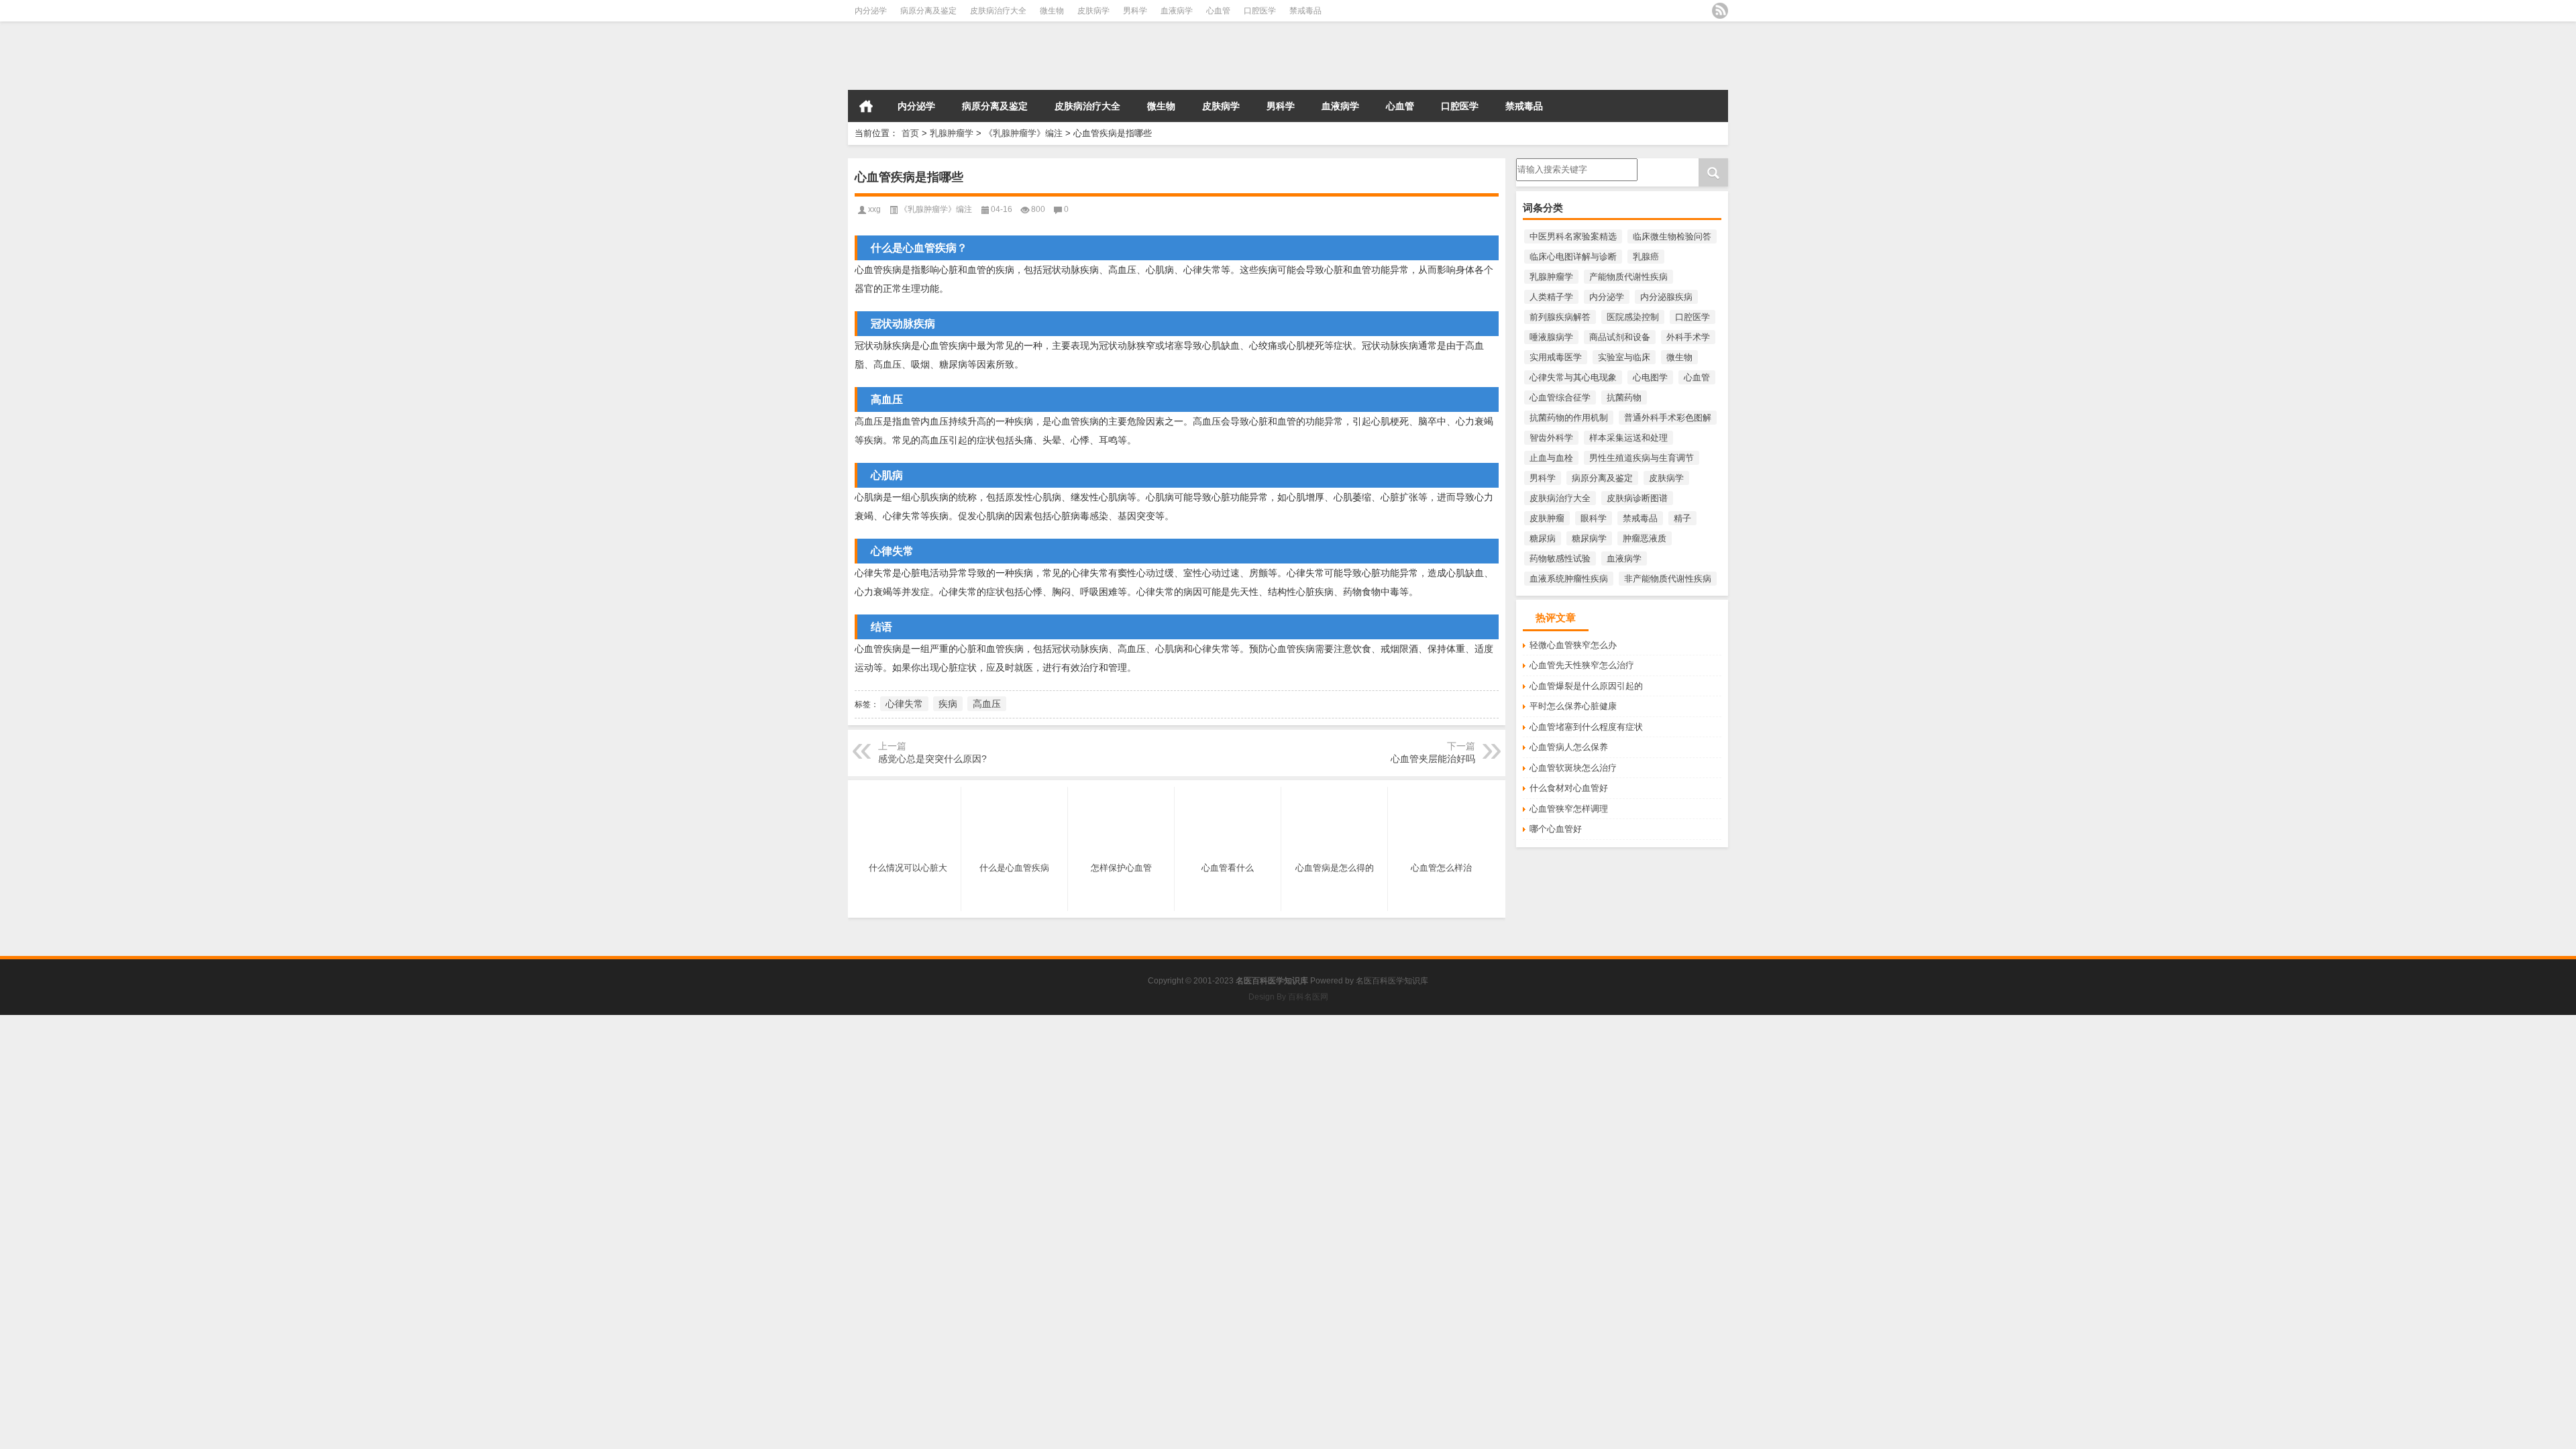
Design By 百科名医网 (1288, 997)
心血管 (1218, 11)
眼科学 (1594, 518)
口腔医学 (1260, 11)
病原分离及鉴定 (928, 11)
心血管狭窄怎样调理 (1569, 809)
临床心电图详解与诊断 (1573, 257)
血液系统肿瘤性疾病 (1569, 579)
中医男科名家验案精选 (1573, 236)
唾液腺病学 (1551, 337)
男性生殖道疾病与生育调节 (1642, 458)
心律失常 (904, 704)
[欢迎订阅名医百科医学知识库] (1720, 11)
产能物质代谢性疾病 (1628, 277)
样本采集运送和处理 (1628, 438)
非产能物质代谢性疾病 (1668, 579)
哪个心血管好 (1556, 829)
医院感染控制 (1633, 317)
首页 (866, 106)
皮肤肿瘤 (1547, 518)
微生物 (1052, 11)
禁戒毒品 (1305, 11)
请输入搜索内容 (1547, 163)
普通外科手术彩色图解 (1668, 418)
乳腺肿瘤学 (952, 133)
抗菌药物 (1624, 397)
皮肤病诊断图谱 (1637, 498)
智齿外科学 (1551, 438)
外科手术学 (1688, 337)
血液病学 (1177, 11)
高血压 (987, 704)
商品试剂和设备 (1620, 337)
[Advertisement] (402, 1109)
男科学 (1135, 11)
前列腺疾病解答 (1560, 317)
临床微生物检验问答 (1672, 236)
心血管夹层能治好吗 (1433, 759)
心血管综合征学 (1560, 397)
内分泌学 (871, 11)
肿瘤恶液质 (1645, 538)
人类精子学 (1551, 297)
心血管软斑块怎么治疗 (1573, 768)
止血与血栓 (1551, 458)
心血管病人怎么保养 (1569, 747)
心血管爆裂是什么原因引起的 (1586, 686)
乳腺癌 (1646, 257)
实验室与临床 (1624, 357)
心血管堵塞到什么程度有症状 (1586, 727)
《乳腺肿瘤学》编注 (1023, 133)
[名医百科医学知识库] (1029, 56)
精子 (1682, 518)
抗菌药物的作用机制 (1569, 418)
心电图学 (1650, 377)
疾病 (948, 704)
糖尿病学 (1589, 538)
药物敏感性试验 (1560, 558)
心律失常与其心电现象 (1573, 377)
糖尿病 (1543, 538)
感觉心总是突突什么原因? (932, 759)
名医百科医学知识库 (1392, 981)
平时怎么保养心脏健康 (1573, 706)
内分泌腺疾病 (1666, 297)
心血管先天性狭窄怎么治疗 (1582, 665)
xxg (874, 209)
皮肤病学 (1093, 11)
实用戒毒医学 (1556, 357)
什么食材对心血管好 (1569, 788)
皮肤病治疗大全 (998, 11)
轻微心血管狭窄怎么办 (1573, 645)
